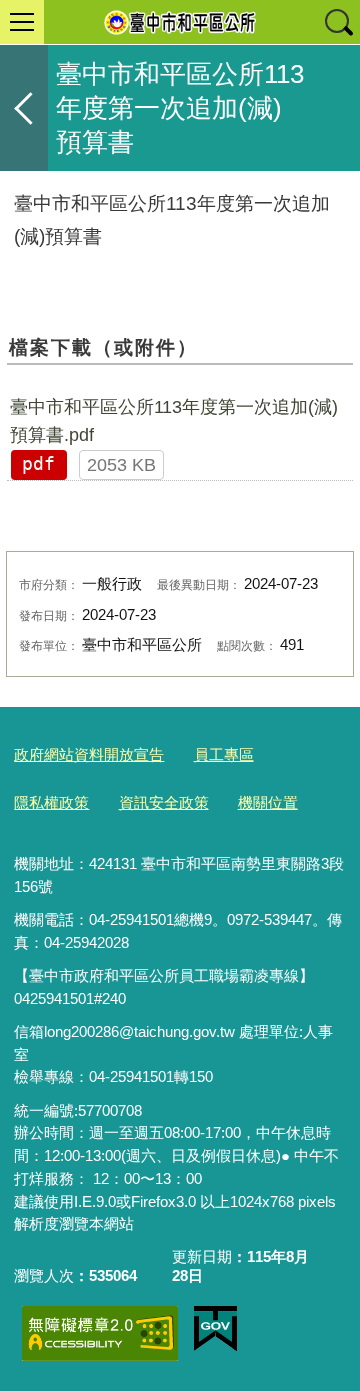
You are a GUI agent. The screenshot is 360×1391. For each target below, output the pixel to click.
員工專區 (224, 754)
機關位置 (268, 802)
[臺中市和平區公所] (180, 22)
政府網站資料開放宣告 (89, 754)
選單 (22, 22)
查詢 (338, 22)
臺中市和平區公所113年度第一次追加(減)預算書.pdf (174, 421)
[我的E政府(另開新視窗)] (215, 1329)
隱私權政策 (51, 802)
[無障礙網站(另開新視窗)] (100, 1333)
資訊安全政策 (164, 802)
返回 (24, 108)
